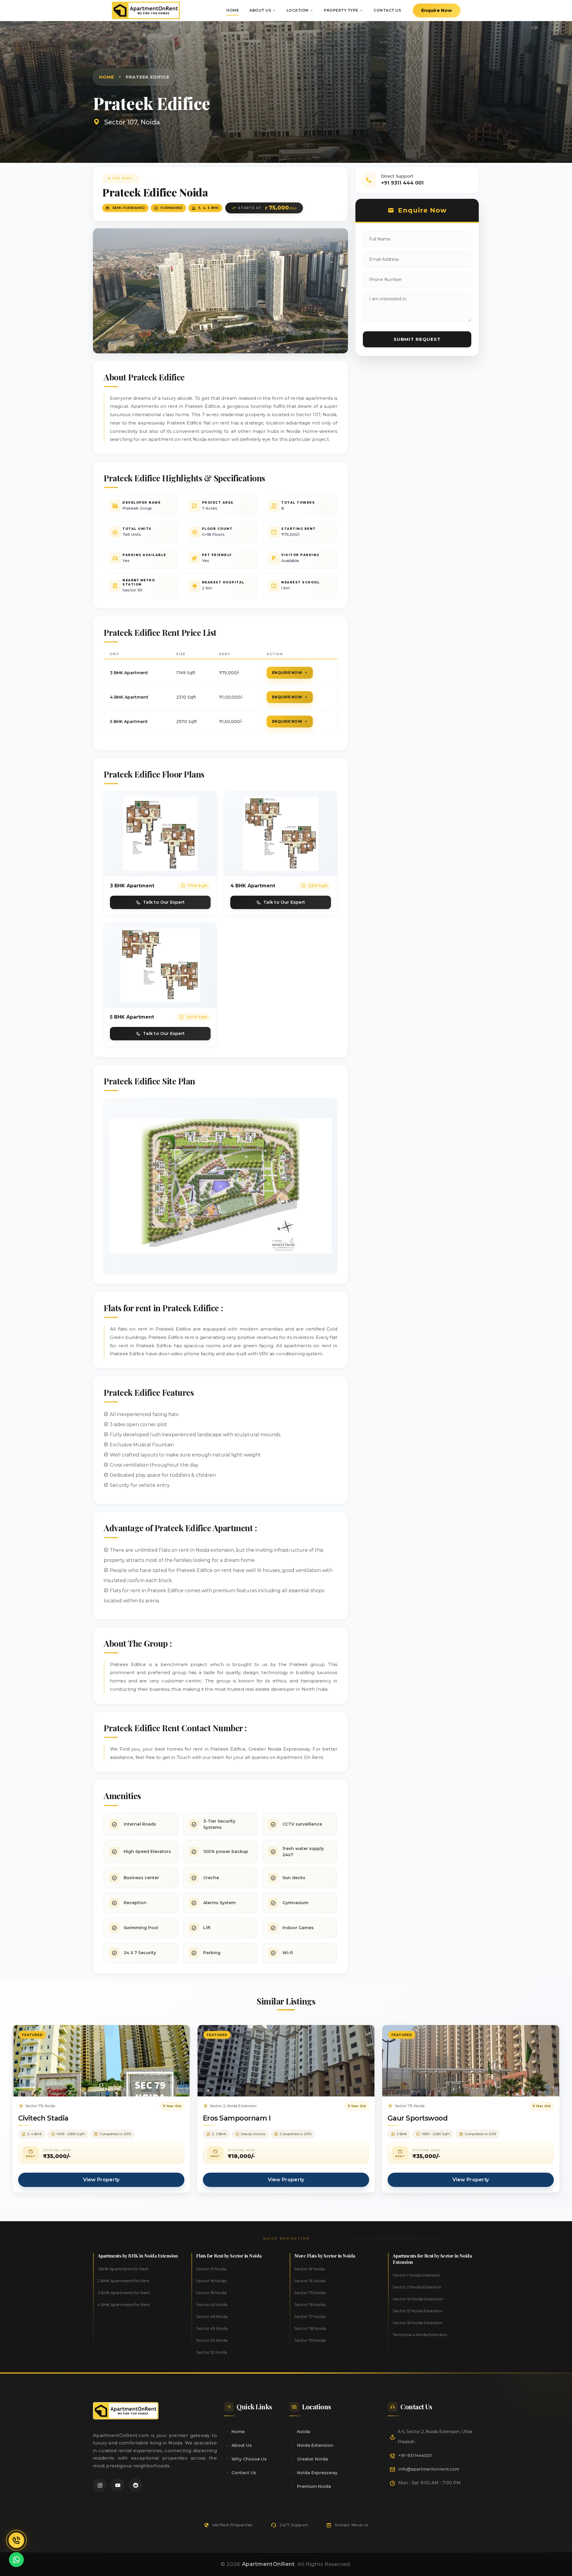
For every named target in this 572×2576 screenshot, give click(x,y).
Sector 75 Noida (310, 2293)
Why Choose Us (249, 2459)
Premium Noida (314, 2486)
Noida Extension (315, 2445)
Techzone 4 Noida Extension (420, 2335)
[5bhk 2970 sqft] (160, 965)
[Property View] (220, 290)
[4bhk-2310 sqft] (281, 833)
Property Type (341, 10)
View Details (101, 2067)
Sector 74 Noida (310, 2281)
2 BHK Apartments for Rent (124, 2281)
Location (298, 10)
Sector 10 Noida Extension (418, 2299)
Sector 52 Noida (212, 2352)
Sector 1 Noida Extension (416, 2275)
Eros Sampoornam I (237, 2118)
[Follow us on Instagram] (100, 2485)
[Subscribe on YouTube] (118, 2485)
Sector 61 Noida (310, 2269)
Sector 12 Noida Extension (418, 2311)
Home (233, 10)
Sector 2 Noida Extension (417, 2287)
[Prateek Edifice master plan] (220, 1185)
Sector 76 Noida (310, 2305)
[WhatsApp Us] (16, 2560)
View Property (101, 2180)
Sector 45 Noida (212, 2305)
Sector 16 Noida (211, 2281)
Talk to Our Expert (164, 902)
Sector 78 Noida (310, 2328)
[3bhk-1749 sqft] (160, 833)
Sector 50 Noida (212, 2340)
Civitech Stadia (43, 2118)
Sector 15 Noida (211, 2269)
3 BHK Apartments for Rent (124, 2293)
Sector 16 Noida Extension (418, 2323)
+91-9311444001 (415, 2455)
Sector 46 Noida (212, 2316)
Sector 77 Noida (310, 2316)
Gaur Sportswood (418, 2118)
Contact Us (387, 10)
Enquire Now (437, 10)
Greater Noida (313, 2459)
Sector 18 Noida (211, 2293)
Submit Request (417, 339)
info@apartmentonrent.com (429, 2469)
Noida (304, 2432)
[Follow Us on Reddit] (135, 2485)
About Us (260, 10)
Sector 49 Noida (212, 2328)
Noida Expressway (317, 2473)
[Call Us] (16, 2540)
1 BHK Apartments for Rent (123, 2269)
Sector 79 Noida (310, 2340)
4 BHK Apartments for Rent (124, 2305)
